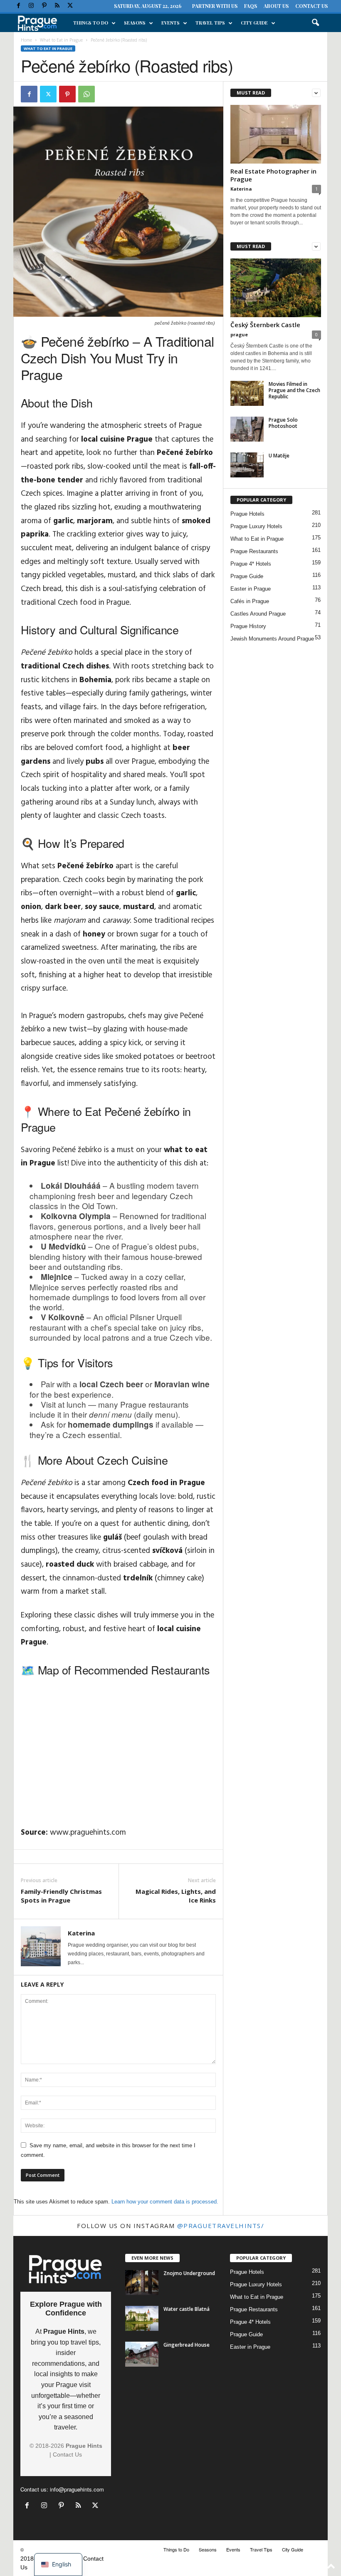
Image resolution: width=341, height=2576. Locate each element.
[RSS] (57, 6)
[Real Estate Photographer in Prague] (276, 134)
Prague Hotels (247, 514)
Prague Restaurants (254, 551)
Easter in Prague (251, 589)
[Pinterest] (44, 6)
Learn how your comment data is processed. (165, 2202)
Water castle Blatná (187, 2309)
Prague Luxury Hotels (256, 526)
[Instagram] (31, 6)
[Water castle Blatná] (142, 2318)
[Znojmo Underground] (142, 2283)
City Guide (254, 23)
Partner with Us (215, 6)
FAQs (251, 6)
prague (239, 334)
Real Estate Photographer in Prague (273, 175)
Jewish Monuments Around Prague (272, 639)
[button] (315, 23)
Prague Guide (247, 576)
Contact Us (311, 6)
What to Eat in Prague (61, 40)
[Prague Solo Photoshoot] (247, 429)
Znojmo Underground (189, 2273)
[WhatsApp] (86, 94)
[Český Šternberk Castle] (276, 288)
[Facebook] (18, 6)
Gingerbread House (187, 2345)
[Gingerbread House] (142, 2354)
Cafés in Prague (250, 601)
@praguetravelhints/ (221, 2226)
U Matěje (279, 456)
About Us (276, 6)
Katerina (81, 1933)
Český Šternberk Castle (265, 325)
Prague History (248, 626)
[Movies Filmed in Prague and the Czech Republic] (247, 393)
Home (26, 40)
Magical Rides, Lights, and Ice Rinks (176, 1896)
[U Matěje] (247, 465)
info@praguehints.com (77, 2489)
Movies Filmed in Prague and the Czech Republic (294, 390)
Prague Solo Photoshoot (283, 423)
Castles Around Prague (258, 614)
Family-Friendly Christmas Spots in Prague (61, 1896)
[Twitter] (70, 6)
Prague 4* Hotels (251, 564)
